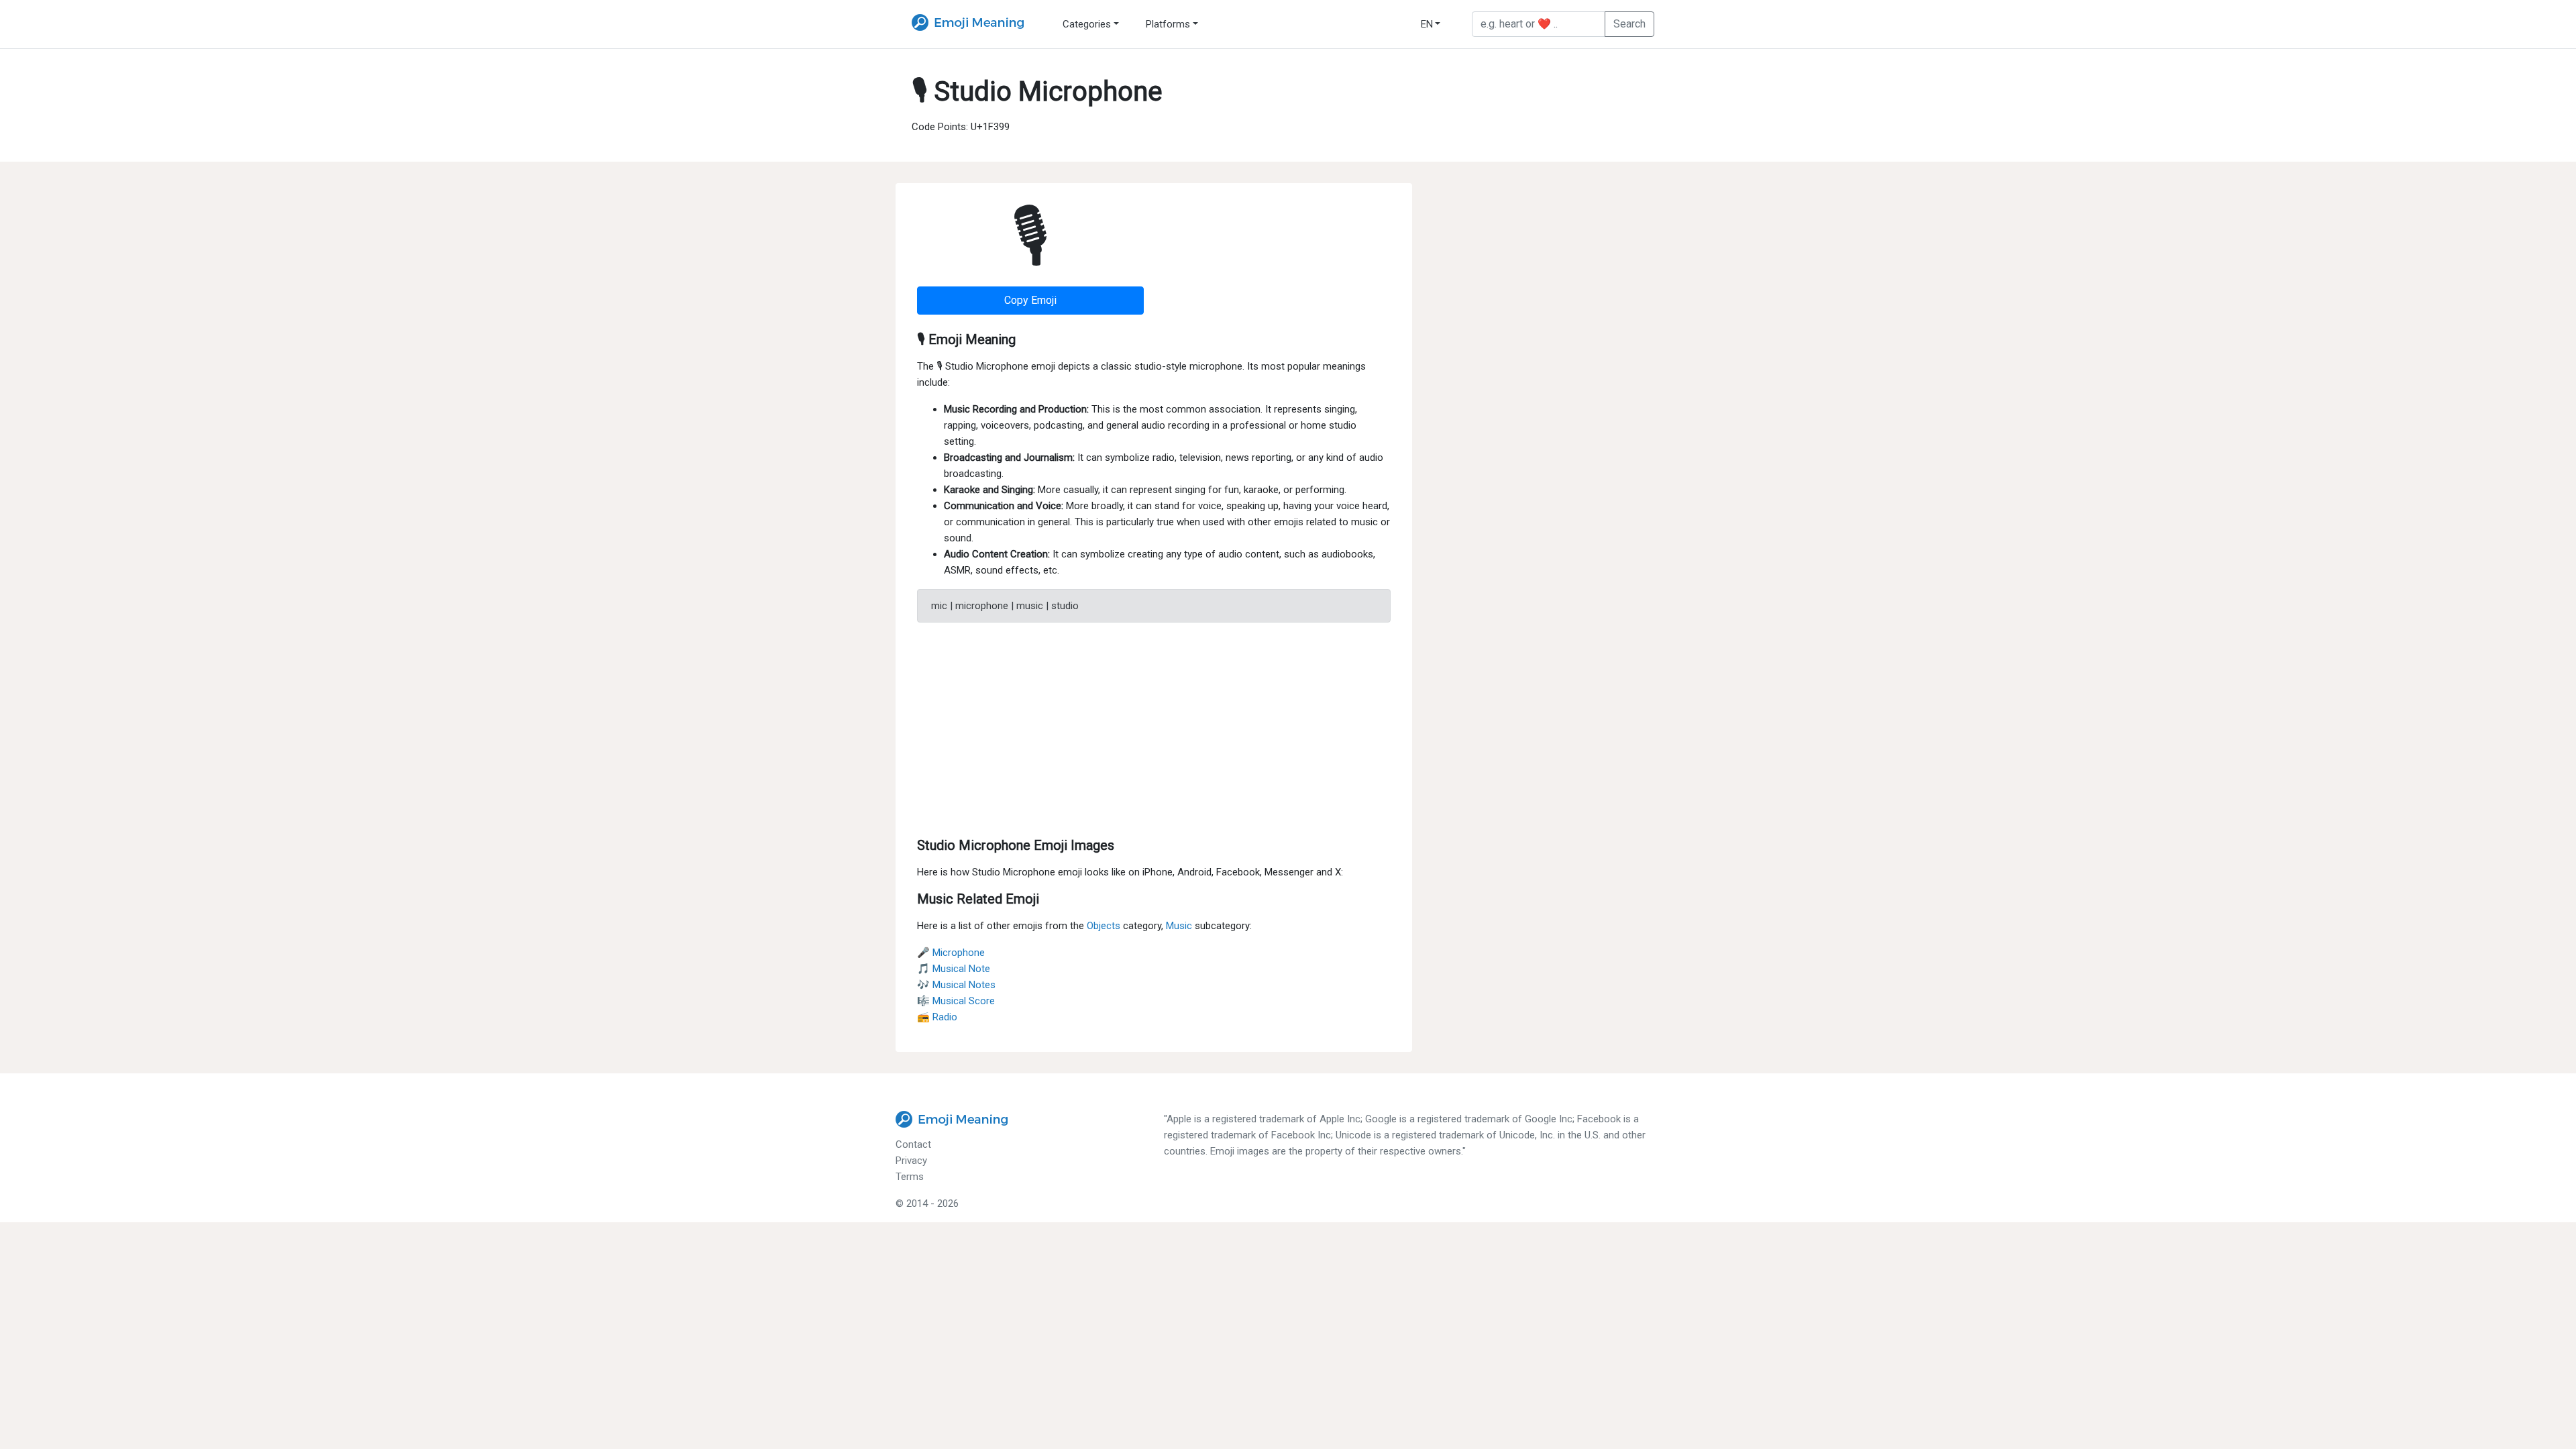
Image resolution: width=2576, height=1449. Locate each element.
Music (1179, 926)
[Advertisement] (1154, 727)
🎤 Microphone (951, 953)
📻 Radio (937, 1017)
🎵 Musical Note (954, 969)
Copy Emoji (1030, 300)
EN (1427, 24)
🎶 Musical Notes (956, 985)
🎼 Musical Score (956, 1001)
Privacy (911, 1161)
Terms (910, 1177)
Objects (1104, 926)
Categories (1087, 24)
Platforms (1168, 24)
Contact (913, 1144)
